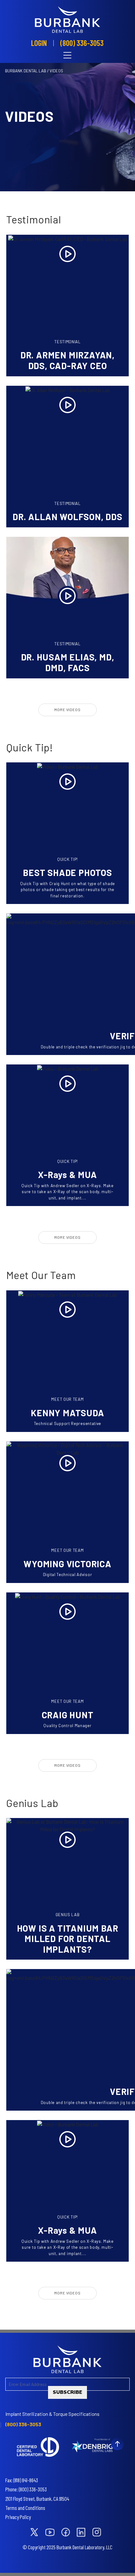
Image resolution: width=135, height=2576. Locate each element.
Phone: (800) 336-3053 (26, 2489)
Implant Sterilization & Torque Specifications (52, 2414)
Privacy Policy (18, 2517)
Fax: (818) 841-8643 (22, 2480)
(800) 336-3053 (82, 43)
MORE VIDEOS (67, 710)
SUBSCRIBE (67, 2392)
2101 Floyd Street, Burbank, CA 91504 (37, 2499)
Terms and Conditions (25, 2508)
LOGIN (39, 43)
